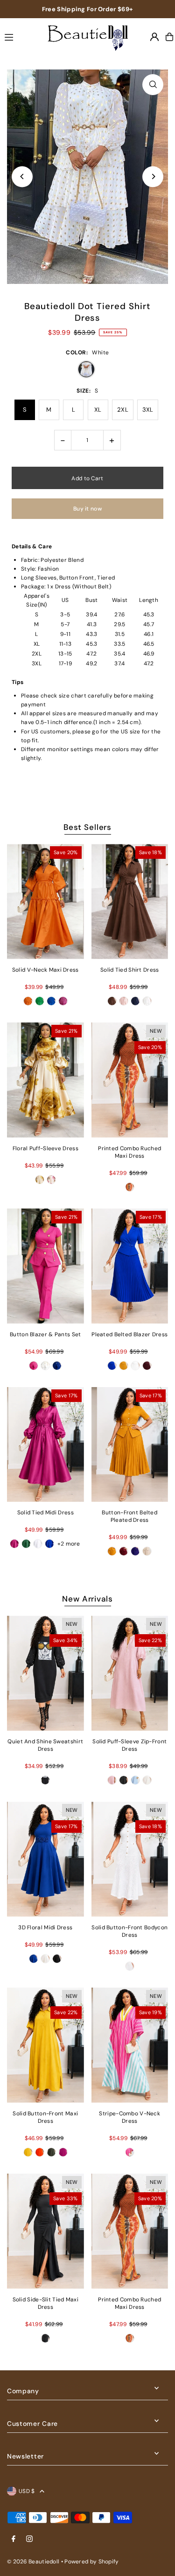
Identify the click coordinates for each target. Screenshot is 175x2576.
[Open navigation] (19, 36)
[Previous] (22, 176)
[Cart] (169, 37)
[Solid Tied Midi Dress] (45, 1445)
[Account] (154, 37)
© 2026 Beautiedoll (33, 2562)
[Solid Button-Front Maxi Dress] (45, 2045)
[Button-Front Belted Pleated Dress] (130, 1445)
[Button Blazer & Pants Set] (45, 1266)
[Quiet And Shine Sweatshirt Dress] (45, 1673)
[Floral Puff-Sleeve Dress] (45, 1080)
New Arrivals (87, 1599)
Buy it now (87, 509)
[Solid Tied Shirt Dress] (130, 901)
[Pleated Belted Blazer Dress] (130, 1266)
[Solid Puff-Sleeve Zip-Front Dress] (130, 1673)
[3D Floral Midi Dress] (45, 1859)
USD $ (27, 2491)
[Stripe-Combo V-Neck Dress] (130, 2045)
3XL (148, 410)
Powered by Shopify (91, 2562)
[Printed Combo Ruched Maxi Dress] (130, 1080)
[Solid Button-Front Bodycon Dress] (130, 1859)
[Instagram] (29, 2539)
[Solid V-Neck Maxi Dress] (45, 901)
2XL (123, 410)
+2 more (69, 1544)
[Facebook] (14, 2539)
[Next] (153, 176)
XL (98, 410)
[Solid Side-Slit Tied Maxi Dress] (45, 2231)
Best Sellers (87, 827)
